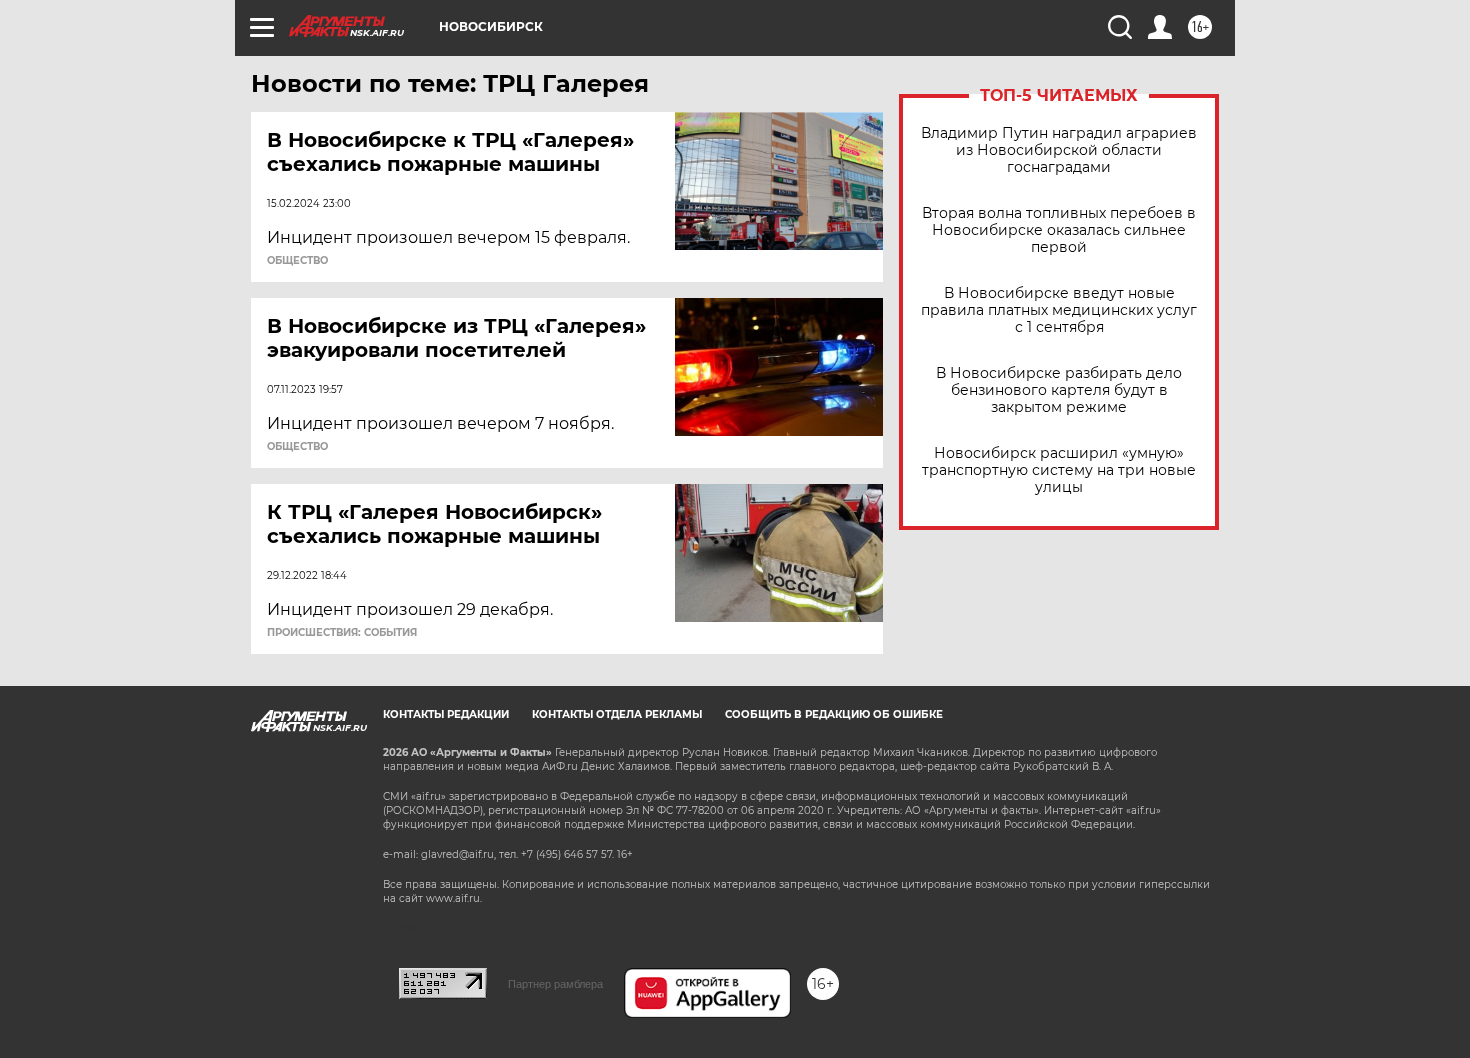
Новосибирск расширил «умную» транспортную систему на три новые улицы (1059, 470)
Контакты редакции (446, 714)
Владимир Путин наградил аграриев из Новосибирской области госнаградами (1059, 150)
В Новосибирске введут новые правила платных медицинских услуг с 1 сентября (1059, 310)
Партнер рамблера (555, 984)
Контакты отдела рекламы (617, 714)
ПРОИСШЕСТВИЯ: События (342, 633)
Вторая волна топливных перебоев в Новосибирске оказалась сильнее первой (1059, 230)
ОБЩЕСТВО (297, 261)
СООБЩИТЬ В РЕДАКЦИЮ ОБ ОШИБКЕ (834, 714)
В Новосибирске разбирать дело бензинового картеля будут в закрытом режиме (1059, 390)
